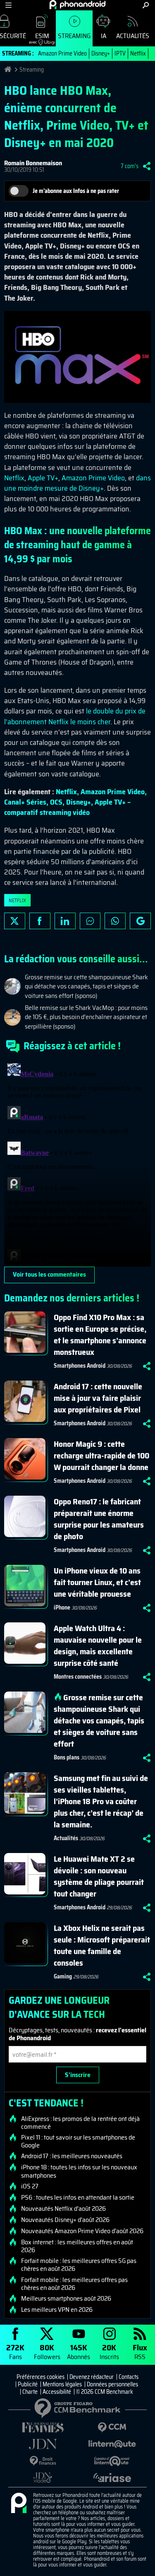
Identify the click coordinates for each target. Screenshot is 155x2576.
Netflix (138, 53)
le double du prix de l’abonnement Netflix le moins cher (75, 716)
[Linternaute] (112, 2444)
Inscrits (109, 2351)
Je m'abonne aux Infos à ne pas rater (76, 191)
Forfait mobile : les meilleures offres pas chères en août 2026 (74, 2284)
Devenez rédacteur (92, 2377)
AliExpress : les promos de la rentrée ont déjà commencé (80, 2123)
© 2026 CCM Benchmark (105, 2392)
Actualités (133, 36)
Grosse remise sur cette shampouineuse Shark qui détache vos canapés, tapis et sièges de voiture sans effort (99, 1721)
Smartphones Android (80, 1366)
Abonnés (79, 2351)
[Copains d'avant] (112, 2461)
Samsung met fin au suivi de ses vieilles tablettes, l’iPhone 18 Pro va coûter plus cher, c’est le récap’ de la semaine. (101, 1801)
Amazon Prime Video (62, 53)
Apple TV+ (43, 478)
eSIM (39, 38)
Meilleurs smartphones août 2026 (66, 2299)
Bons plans (67, 1757)
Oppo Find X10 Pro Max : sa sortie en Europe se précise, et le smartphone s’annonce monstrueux (100, 1335)
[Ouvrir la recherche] (146, 5)
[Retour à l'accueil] (77, 5)
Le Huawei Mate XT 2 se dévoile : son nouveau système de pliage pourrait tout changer (99, 1876)
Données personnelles (112, 2384)
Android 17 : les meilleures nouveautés (72, 2156)
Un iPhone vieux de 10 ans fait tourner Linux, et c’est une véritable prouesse (97, 1582)
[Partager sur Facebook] (40, 921)
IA (104, 36)
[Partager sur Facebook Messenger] (90, 921)
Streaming (74, 36)
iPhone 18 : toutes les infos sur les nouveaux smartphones (79, 2171)
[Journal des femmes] (43, 2428)
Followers (47, 2351)
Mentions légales (62, 2384)
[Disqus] (77, 1163)
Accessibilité (57, 2392)
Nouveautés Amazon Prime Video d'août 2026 (82, 2231)
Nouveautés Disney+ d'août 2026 (65, 2220)
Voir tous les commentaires (49, 1274)
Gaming (63, 1976)
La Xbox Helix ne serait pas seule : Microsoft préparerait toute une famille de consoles (102, 1945)
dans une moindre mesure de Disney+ (77, 483)
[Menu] (8, 5)
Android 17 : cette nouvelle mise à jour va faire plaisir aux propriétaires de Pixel (98, 1398)
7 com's (130, 166)
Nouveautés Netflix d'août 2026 (63, 2209)
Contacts (129, 2377)
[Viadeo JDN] (43, 2478)
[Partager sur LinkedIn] (65, 921)
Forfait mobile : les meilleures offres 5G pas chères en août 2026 (79, 2265)
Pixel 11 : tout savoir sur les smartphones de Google (78, 2141)
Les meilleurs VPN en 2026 (57, 2310)
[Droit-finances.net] (43, 2461)
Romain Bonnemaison (33, 163)
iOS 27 (30, 2186)
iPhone (62, 1607)
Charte (30, 2392)
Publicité (28, 2384)
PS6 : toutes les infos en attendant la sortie (78, 2198)
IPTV (120, 53)
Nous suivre (140, 921)
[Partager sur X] (15, 921)
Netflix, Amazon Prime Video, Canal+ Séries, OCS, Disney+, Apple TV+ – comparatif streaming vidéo (75, 802)
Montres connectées (78, 1677)
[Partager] (147, 166)
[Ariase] (112, 2477)
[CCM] (112, 2428)
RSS (140, 2351)
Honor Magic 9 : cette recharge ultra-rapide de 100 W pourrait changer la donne (101, 1455)
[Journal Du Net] (43, 2444)
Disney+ (101, 53)
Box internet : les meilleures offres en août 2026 (77, 2246)
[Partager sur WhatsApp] (115, 921)
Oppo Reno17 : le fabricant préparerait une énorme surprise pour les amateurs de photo (99, 1519)
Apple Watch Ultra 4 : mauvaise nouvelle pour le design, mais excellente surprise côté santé (98, 1646)
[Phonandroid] (19, 2504)
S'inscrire (78, 2075)
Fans (15, 2351)
